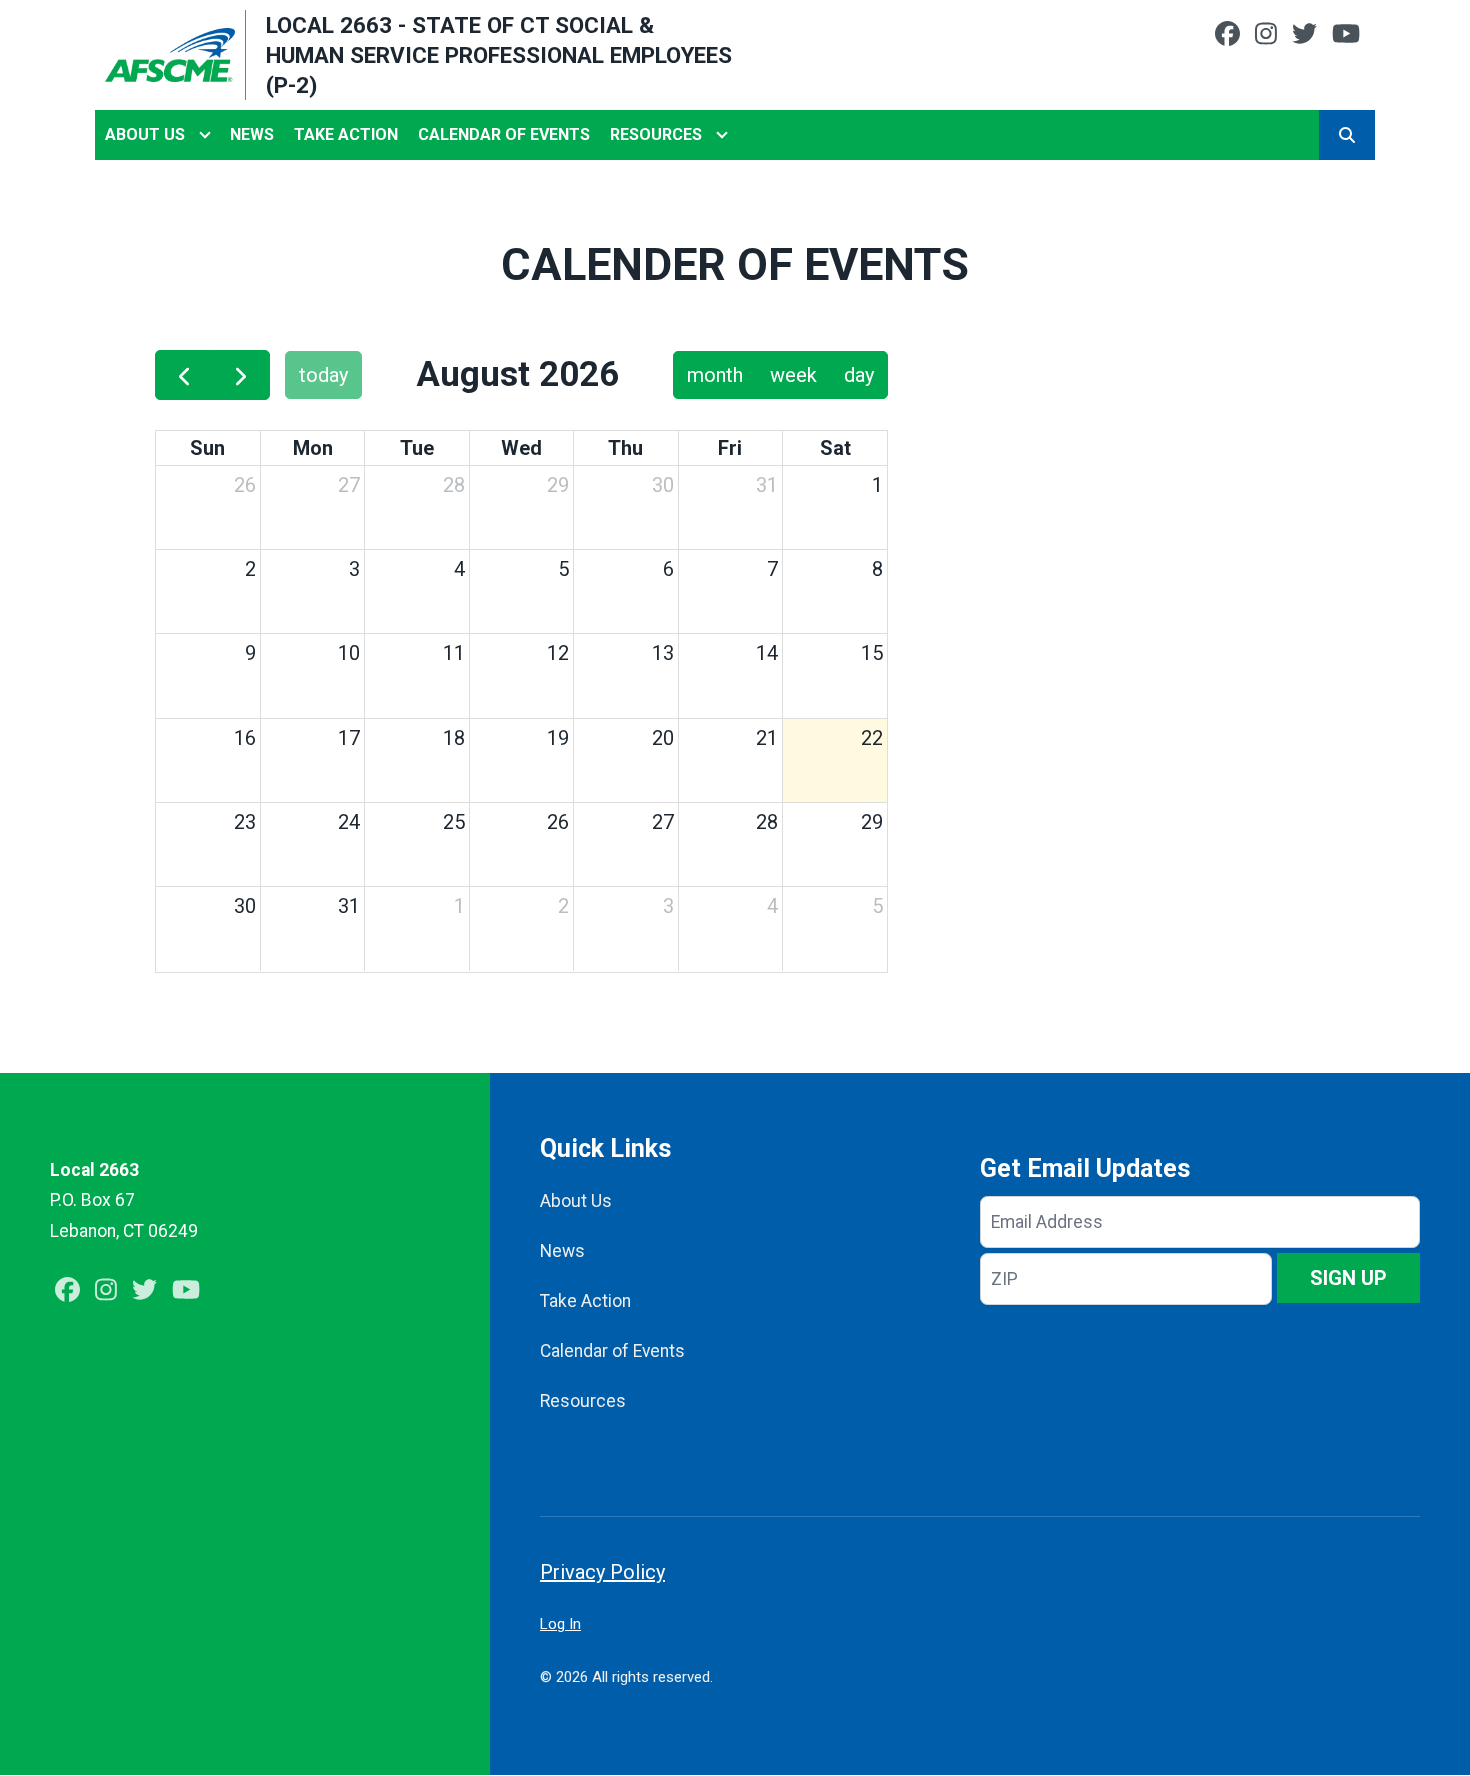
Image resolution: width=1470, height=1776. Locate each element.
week (793, 375)
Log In (560, 1624)
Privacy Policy (602, 1572)
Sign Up (1348, 1278)
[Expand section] (205, 135)
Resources (656, 134)
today (323, 375)
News (252, 134)
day (859, 375)
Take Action (346, 134)
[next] (241, 375)
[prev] (184, 375)
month (715, 375)
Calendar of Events (504, 134)
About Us (145, 134)
